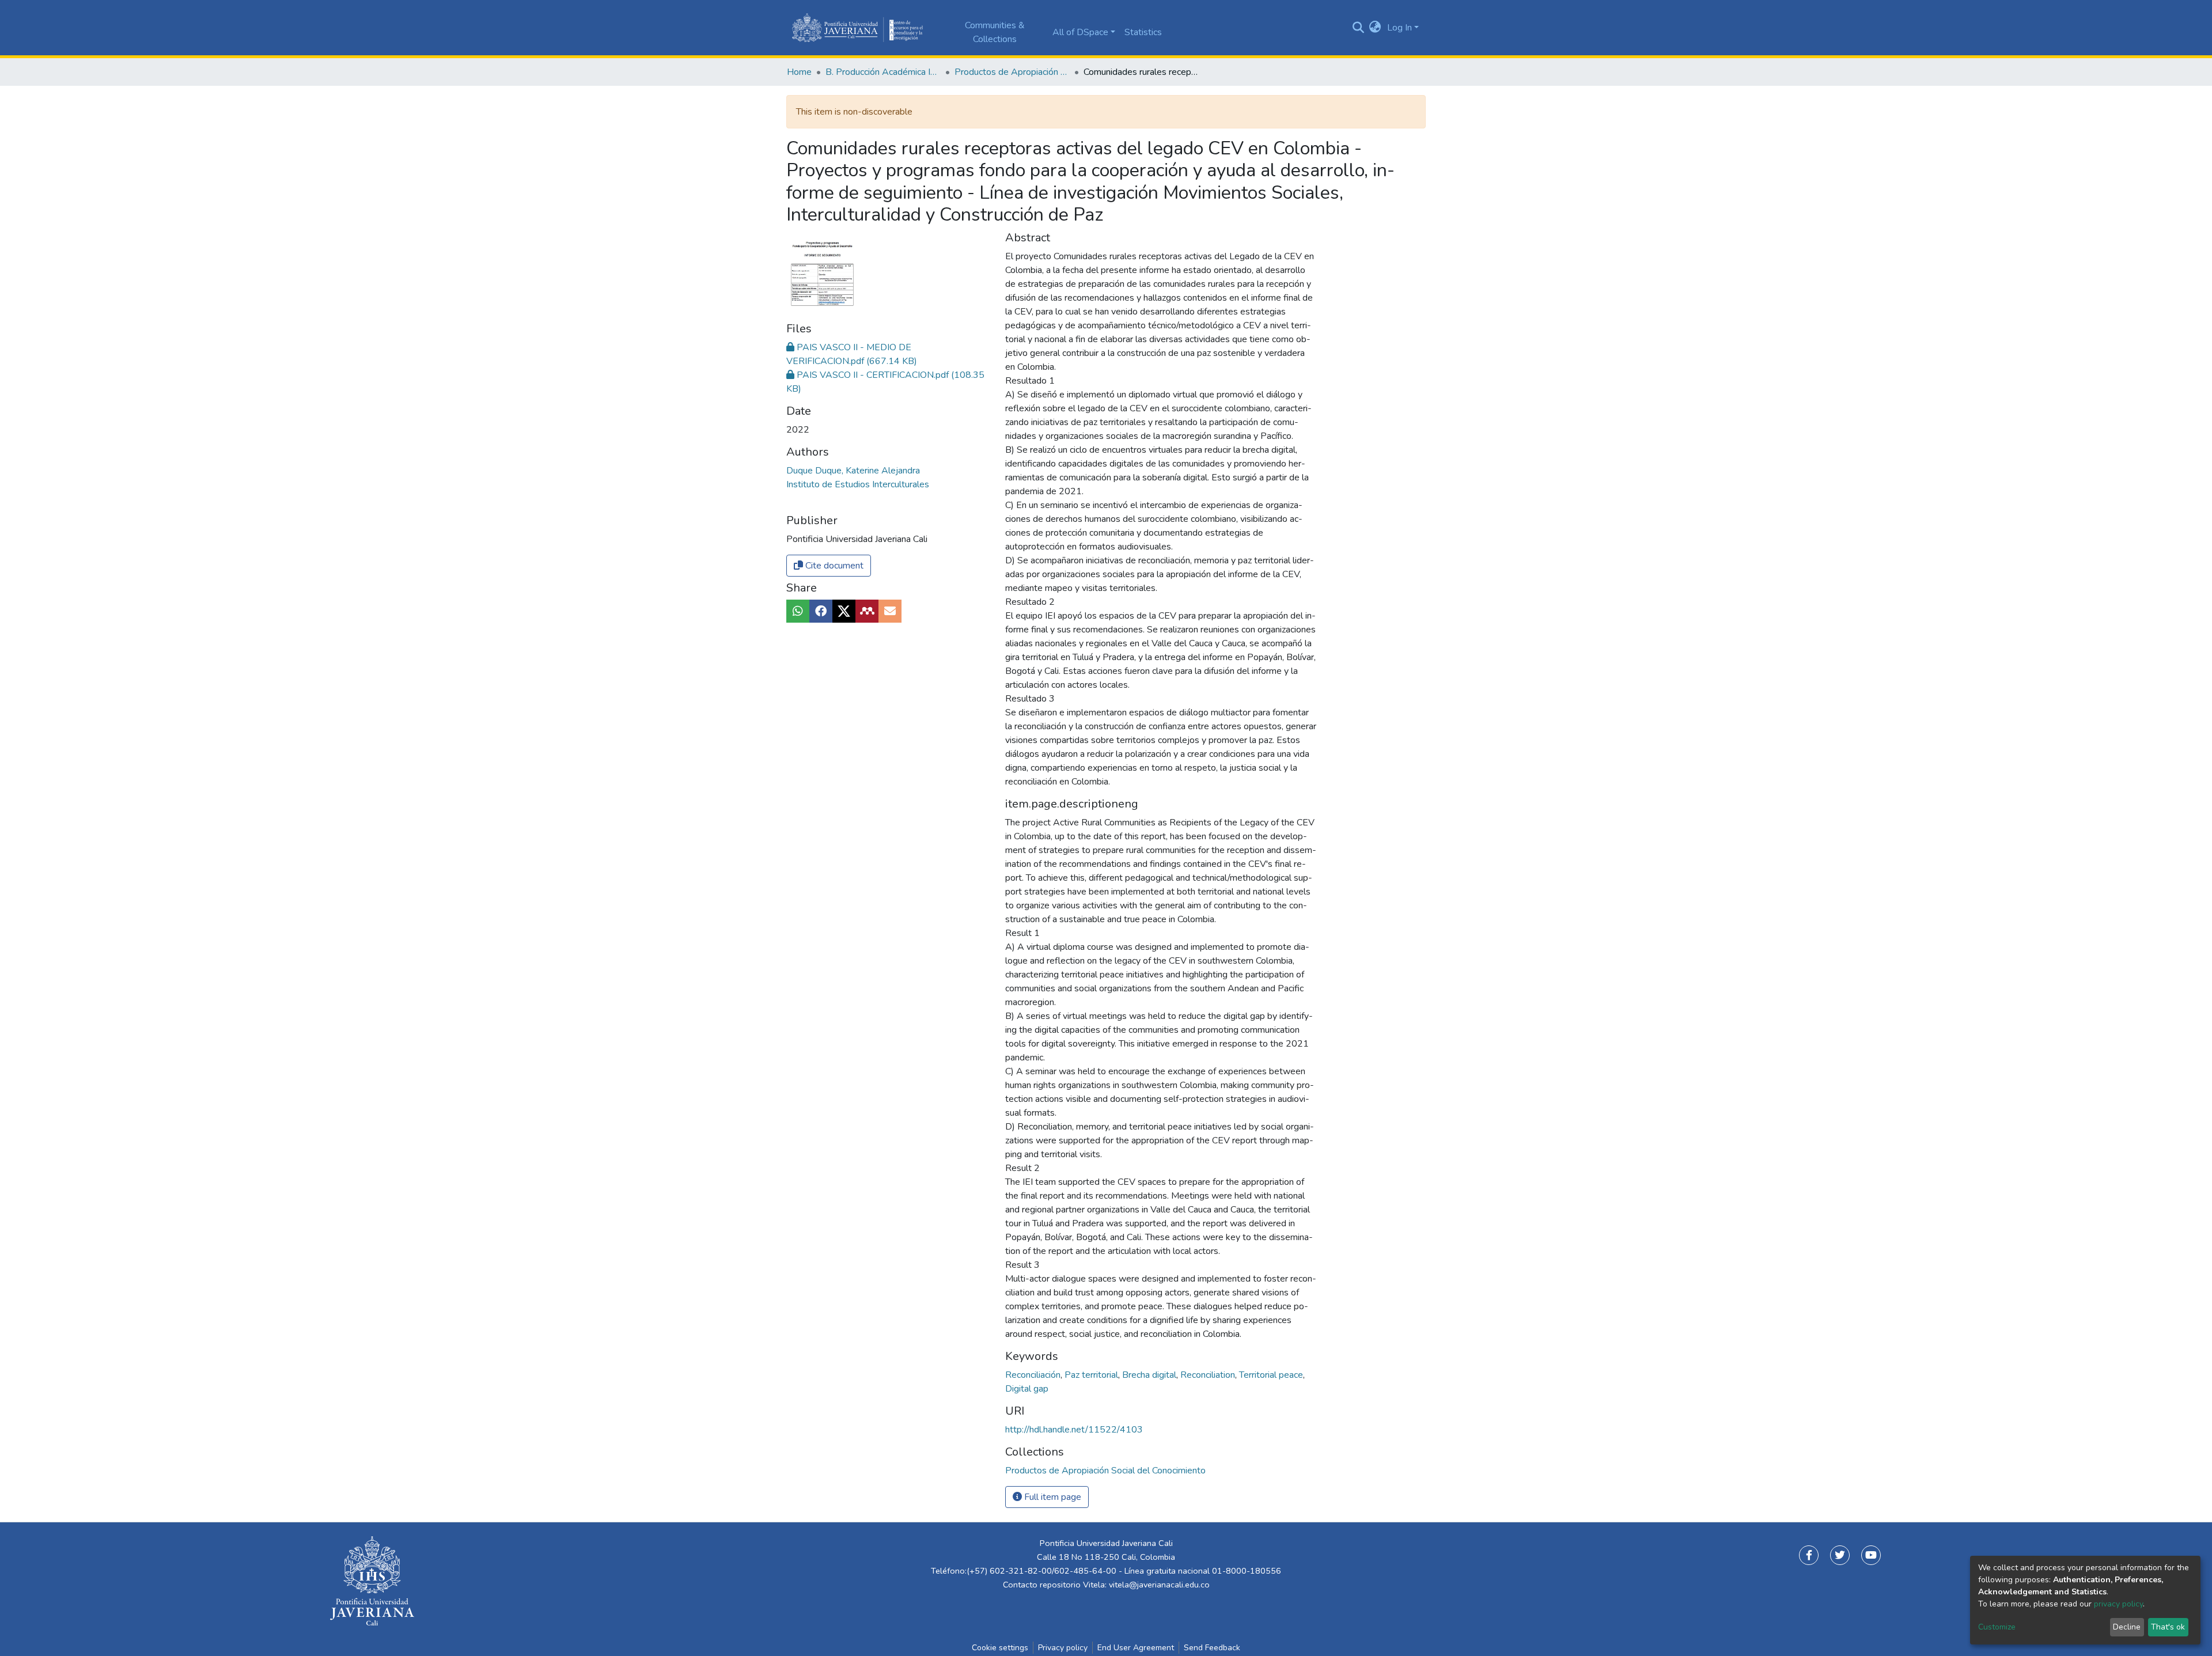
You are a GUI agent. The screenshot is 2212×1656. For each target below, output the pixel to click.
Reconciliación (1034, 1375)
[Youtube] (1871, 1555)
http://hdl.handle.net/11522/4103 (1074, 1430)
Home (799, 72)
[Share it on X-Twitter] (844, 611)
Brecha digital (1150, 1375)
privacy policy (2118, 1604)
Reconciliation (1209, 1375)
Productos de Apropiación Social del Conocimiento (1012, 72)
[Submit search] (1358, 28)
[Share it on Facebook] (821, 611)
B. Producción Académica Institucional (883, 72)
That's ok (2168, 1627)
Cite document (833, 566)
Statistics (1143, 32)
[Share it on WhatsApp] (798, 611)
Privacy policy (1063, 1648)
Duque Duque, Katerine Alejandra (853, 471)
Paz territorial (1092, 1375)
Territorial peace (1272, 1375)
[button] (1375, 28)
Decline (2127, 1627)
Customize (1997, 1627)
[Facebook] (1809, 1555)
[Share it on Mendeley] (867, 611)
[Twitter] (1840, 1555)
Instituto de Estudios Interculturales (858, 484)
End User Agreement (1136, 1648)
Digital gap (1027, 1389)
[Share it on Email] (890, 611)
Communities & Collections (995, 32)
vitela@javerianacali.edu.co (1159, 1585)
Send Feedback (1212, 1648)
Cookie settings (1000, 1648)
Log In (1399, 28)
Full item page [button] (1052, 1497)
